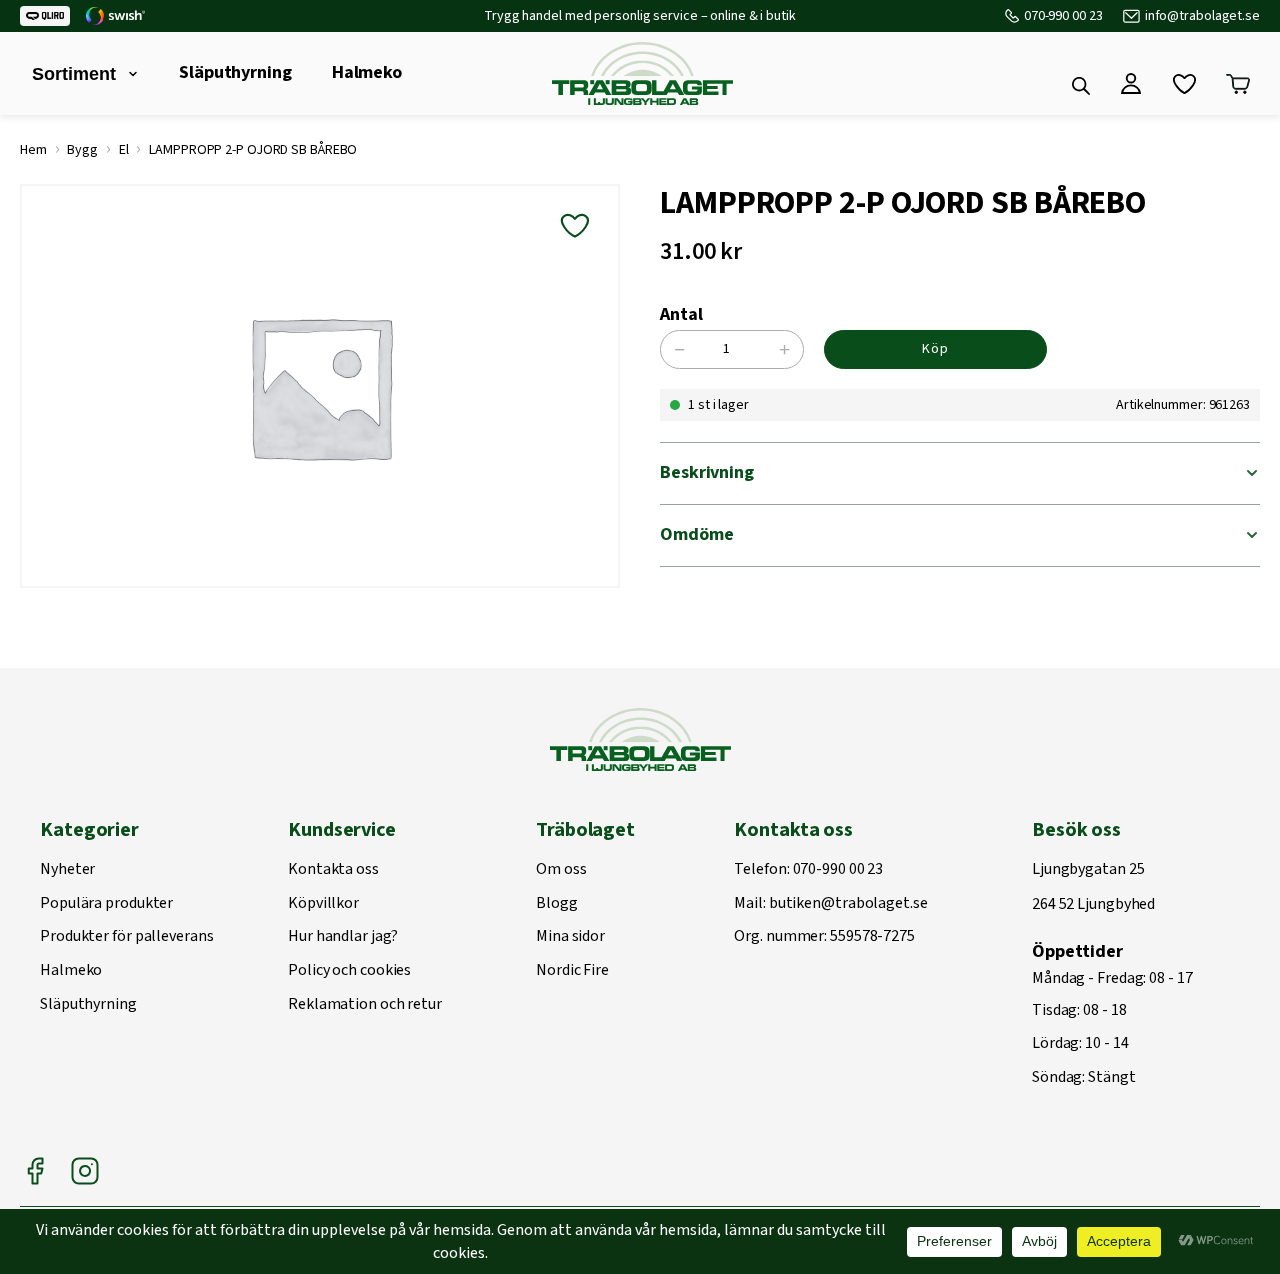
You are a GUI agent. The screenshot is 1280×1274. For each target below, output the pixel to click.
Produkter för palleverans (127, 937)
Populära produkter (106, 904)
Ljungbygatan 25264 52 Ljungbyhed (1093, 887)
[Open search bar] (1081, 86)
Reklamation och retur (365, 1005)
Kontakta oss (333, 870)
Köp (935, 349)
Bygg (82, 150)
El (124, 150)
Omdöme (696, 534)
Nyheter (67, 870)
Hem (33, 150)
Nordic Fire (572, 971)
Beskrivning (707, 472)
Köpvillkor (323, 904)
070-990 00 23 (1063, 16)
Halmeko (367, 72)
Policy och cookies (349, 971)
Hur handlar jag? (342, 937)
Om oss (561, 870)
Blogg (557, 904)
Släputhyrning (235, 72)
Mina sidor (570, 937)
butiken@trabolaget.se (848, 904)
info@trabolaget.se (1202, 16)
